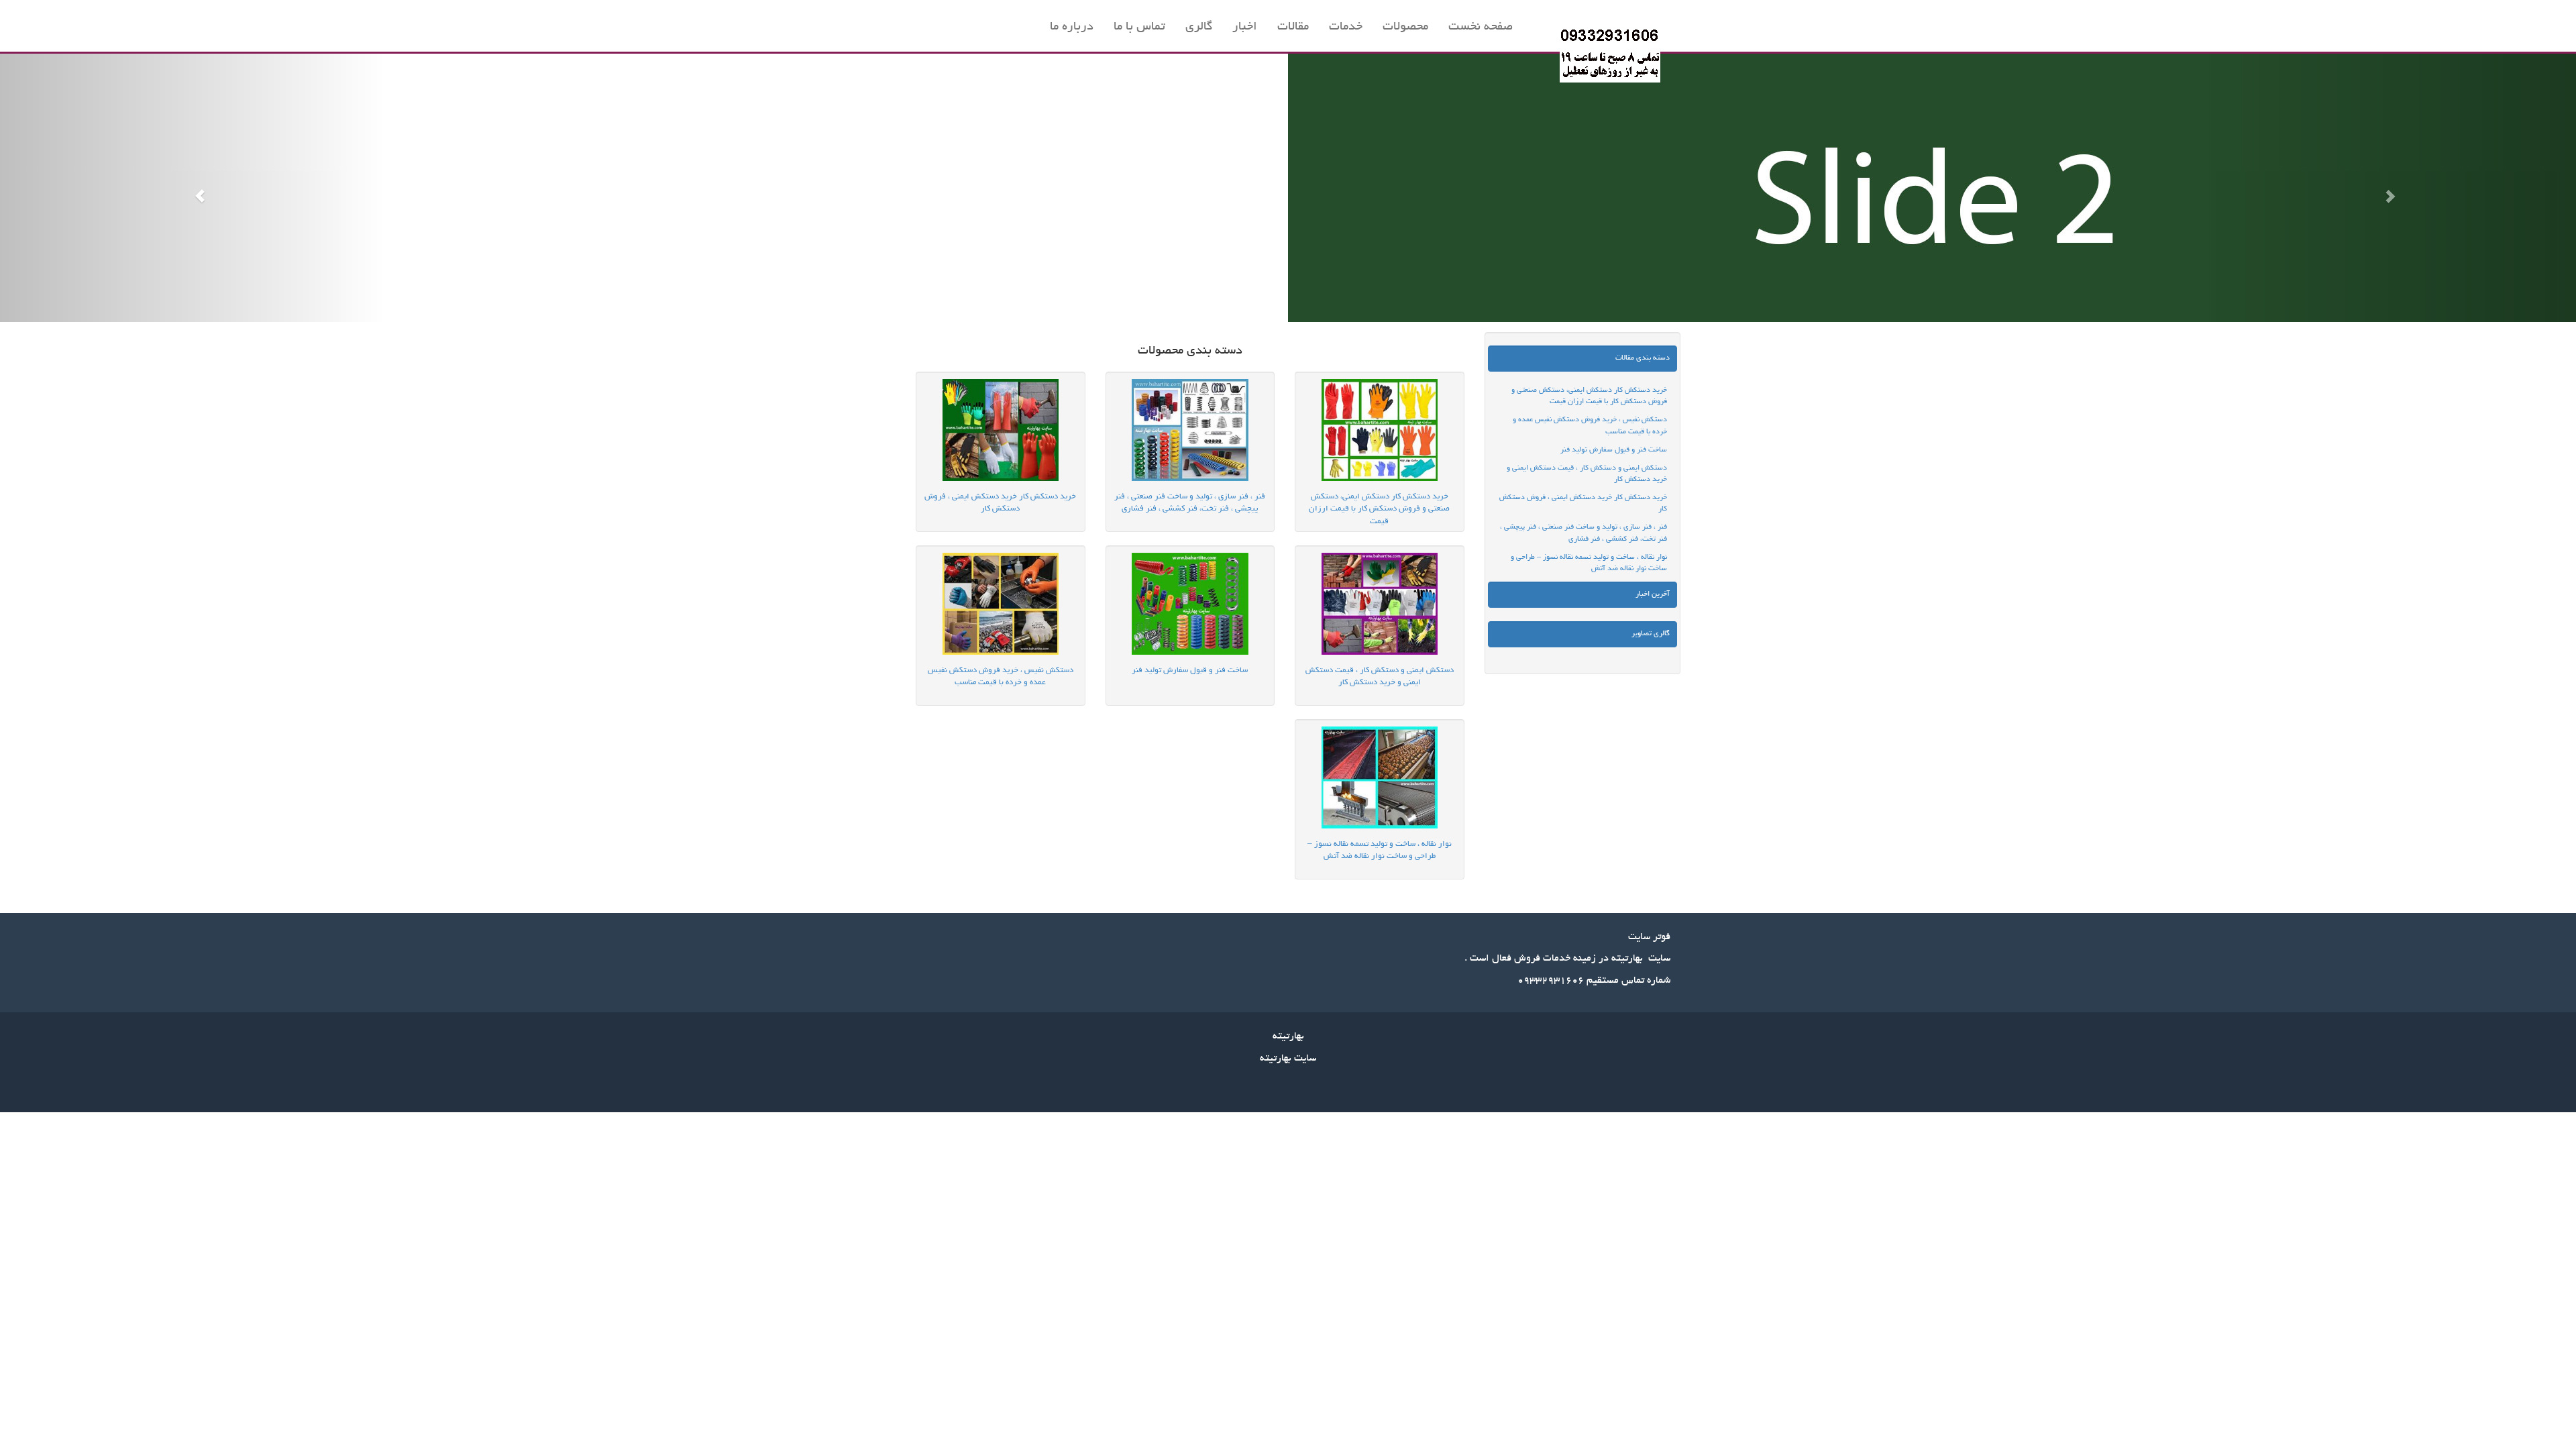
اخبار (1245, 28)
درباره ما (1072, 28)
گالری (1199, 28)
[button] (193, 188)
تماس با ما (1139, 28)
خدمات (1346, 28)
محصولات (1405, 28)
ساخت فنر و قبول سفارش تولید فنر (1614, 450)
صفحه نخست (1481, 28)
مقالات (1293, 28)
